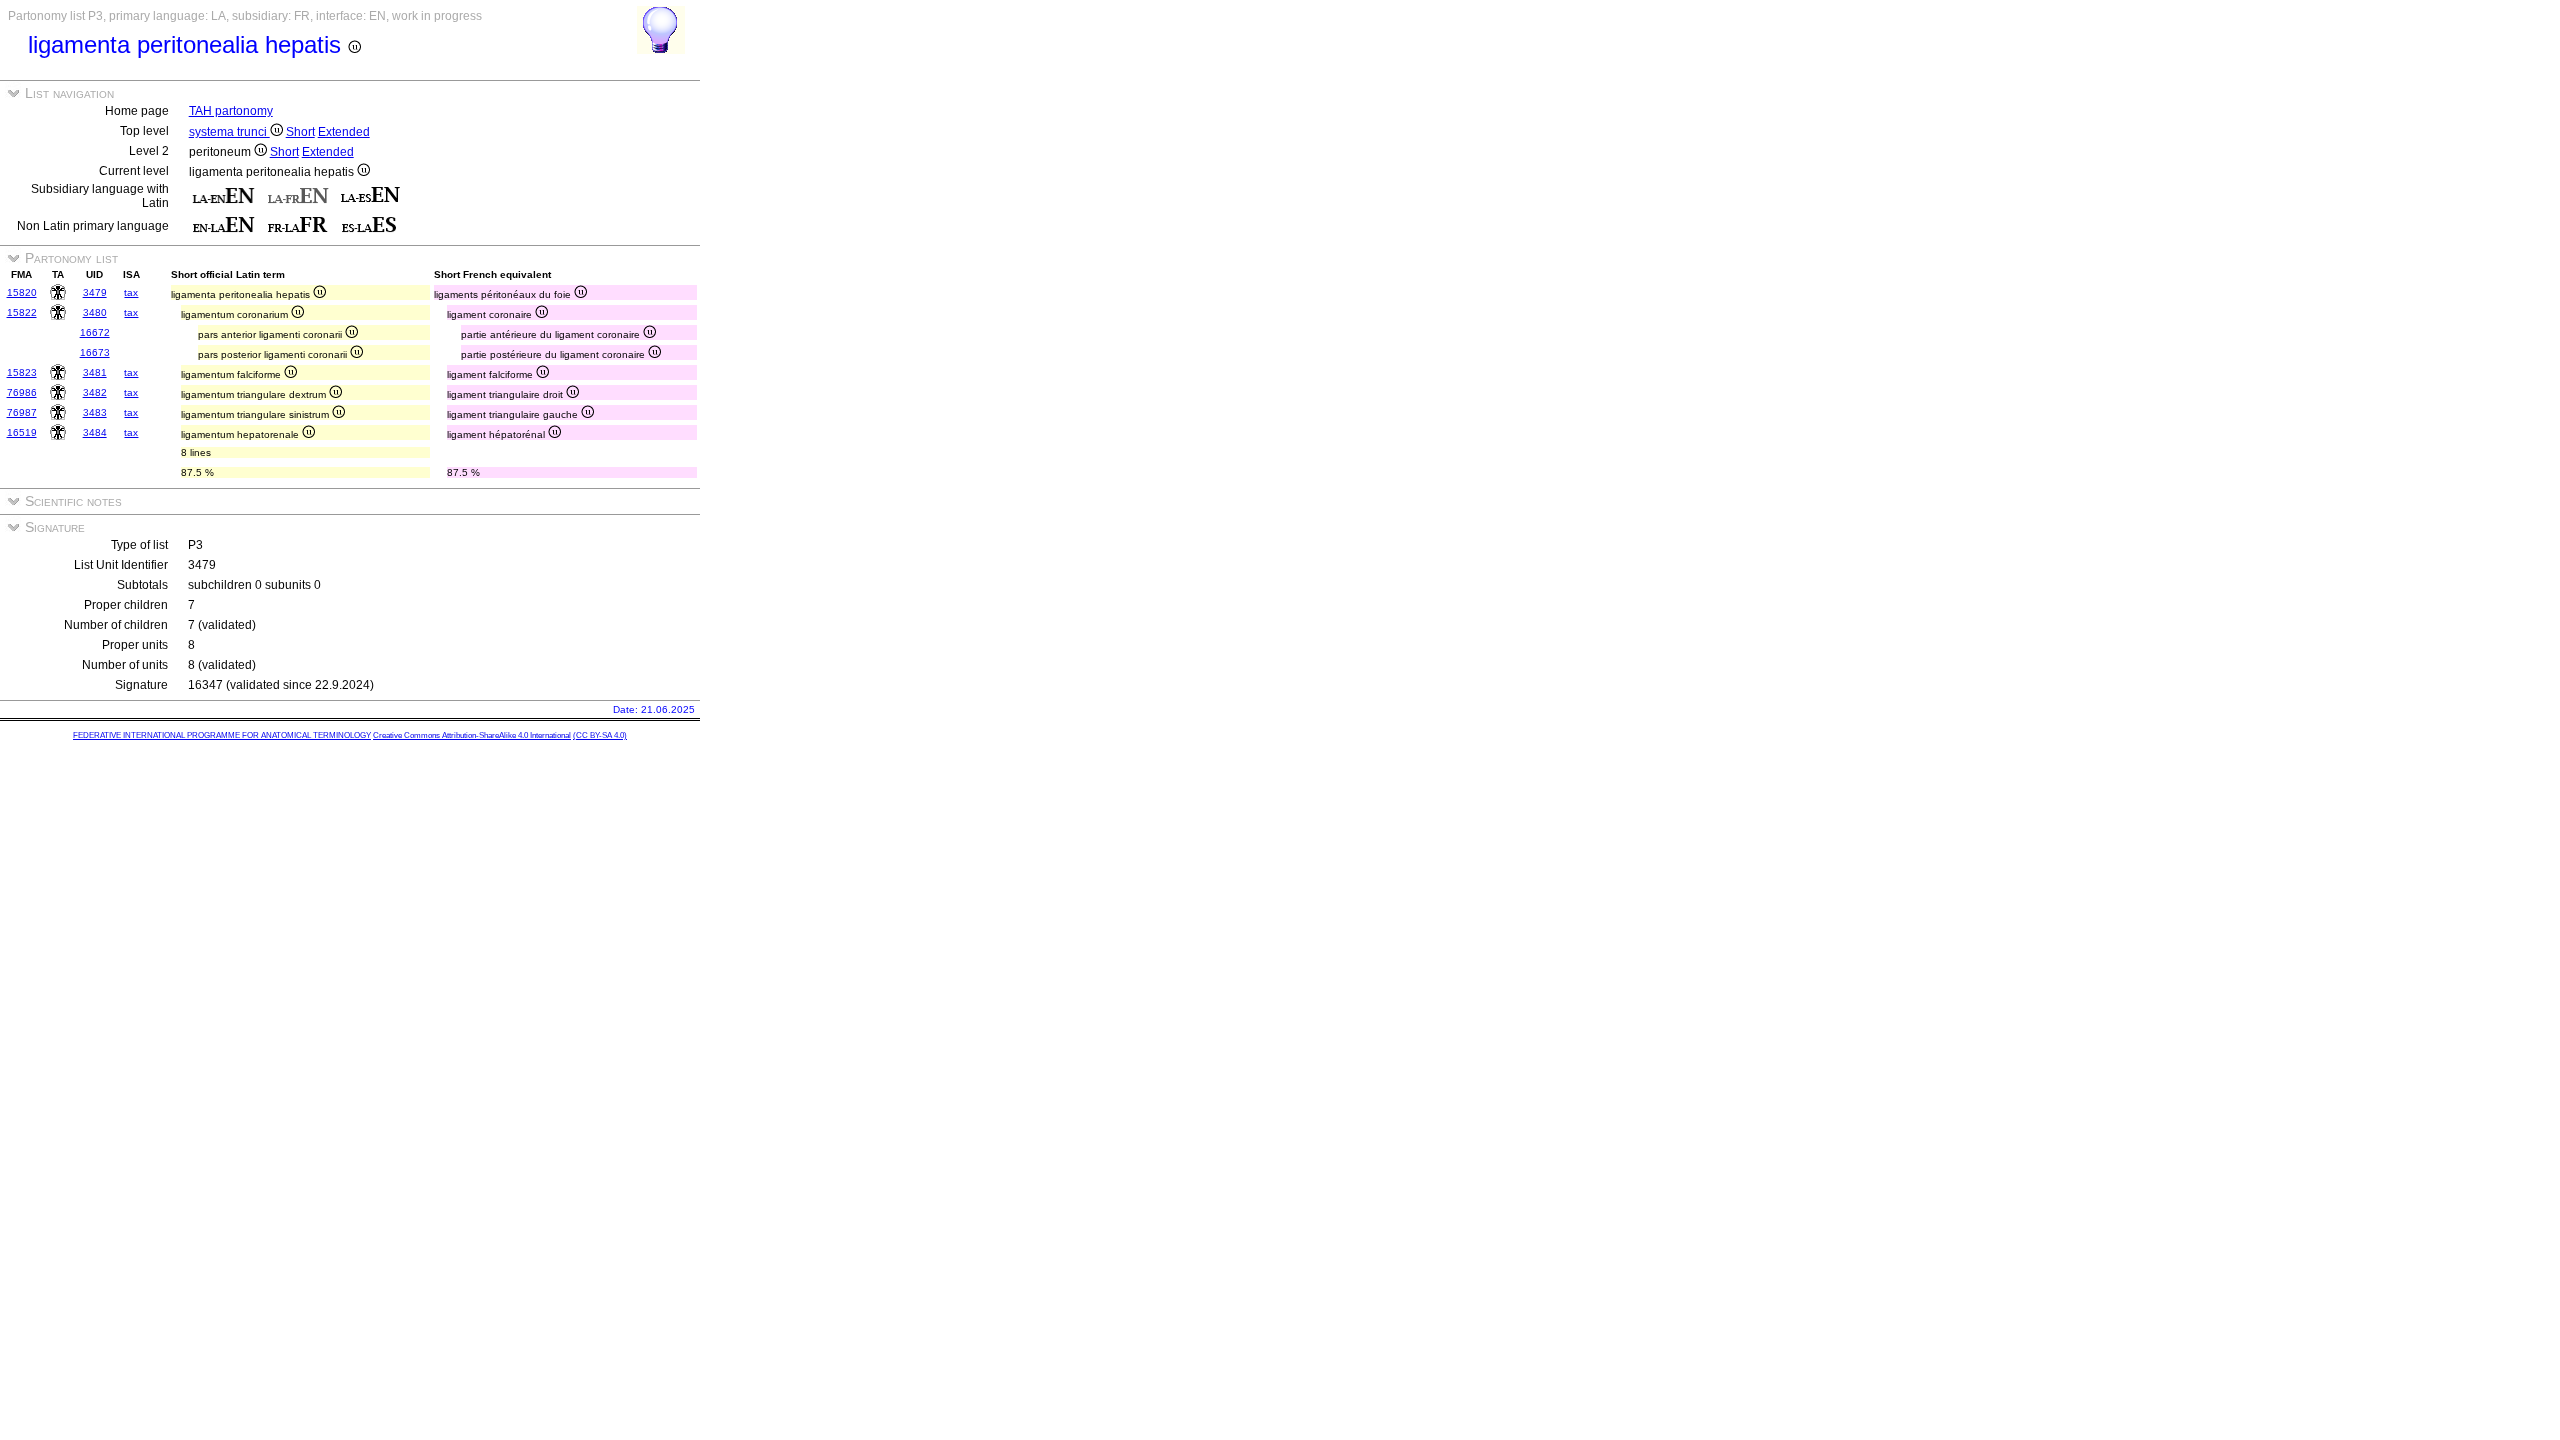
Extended (344, 132)
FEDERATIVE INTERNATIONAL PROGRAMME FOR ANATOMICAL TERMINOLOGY (222, 735)
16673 (95, 352)
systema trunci (229, 132)
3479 (95, 292)
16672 (95, 332)
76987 (22, 412)
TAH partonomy (231, 111)
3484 (95, 432)
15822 (22, 312)
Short (300, 132)
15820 (22, 292)
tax (131, 292)
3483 (95, 412)
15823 (22, 372)
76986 (22, 392)
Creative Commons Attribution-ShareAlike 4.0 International (472, 735)
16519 (22, 432)
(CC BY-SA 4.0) (600, 735)
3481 (95, 372)
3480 (95, 312)
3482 (95, 392)
